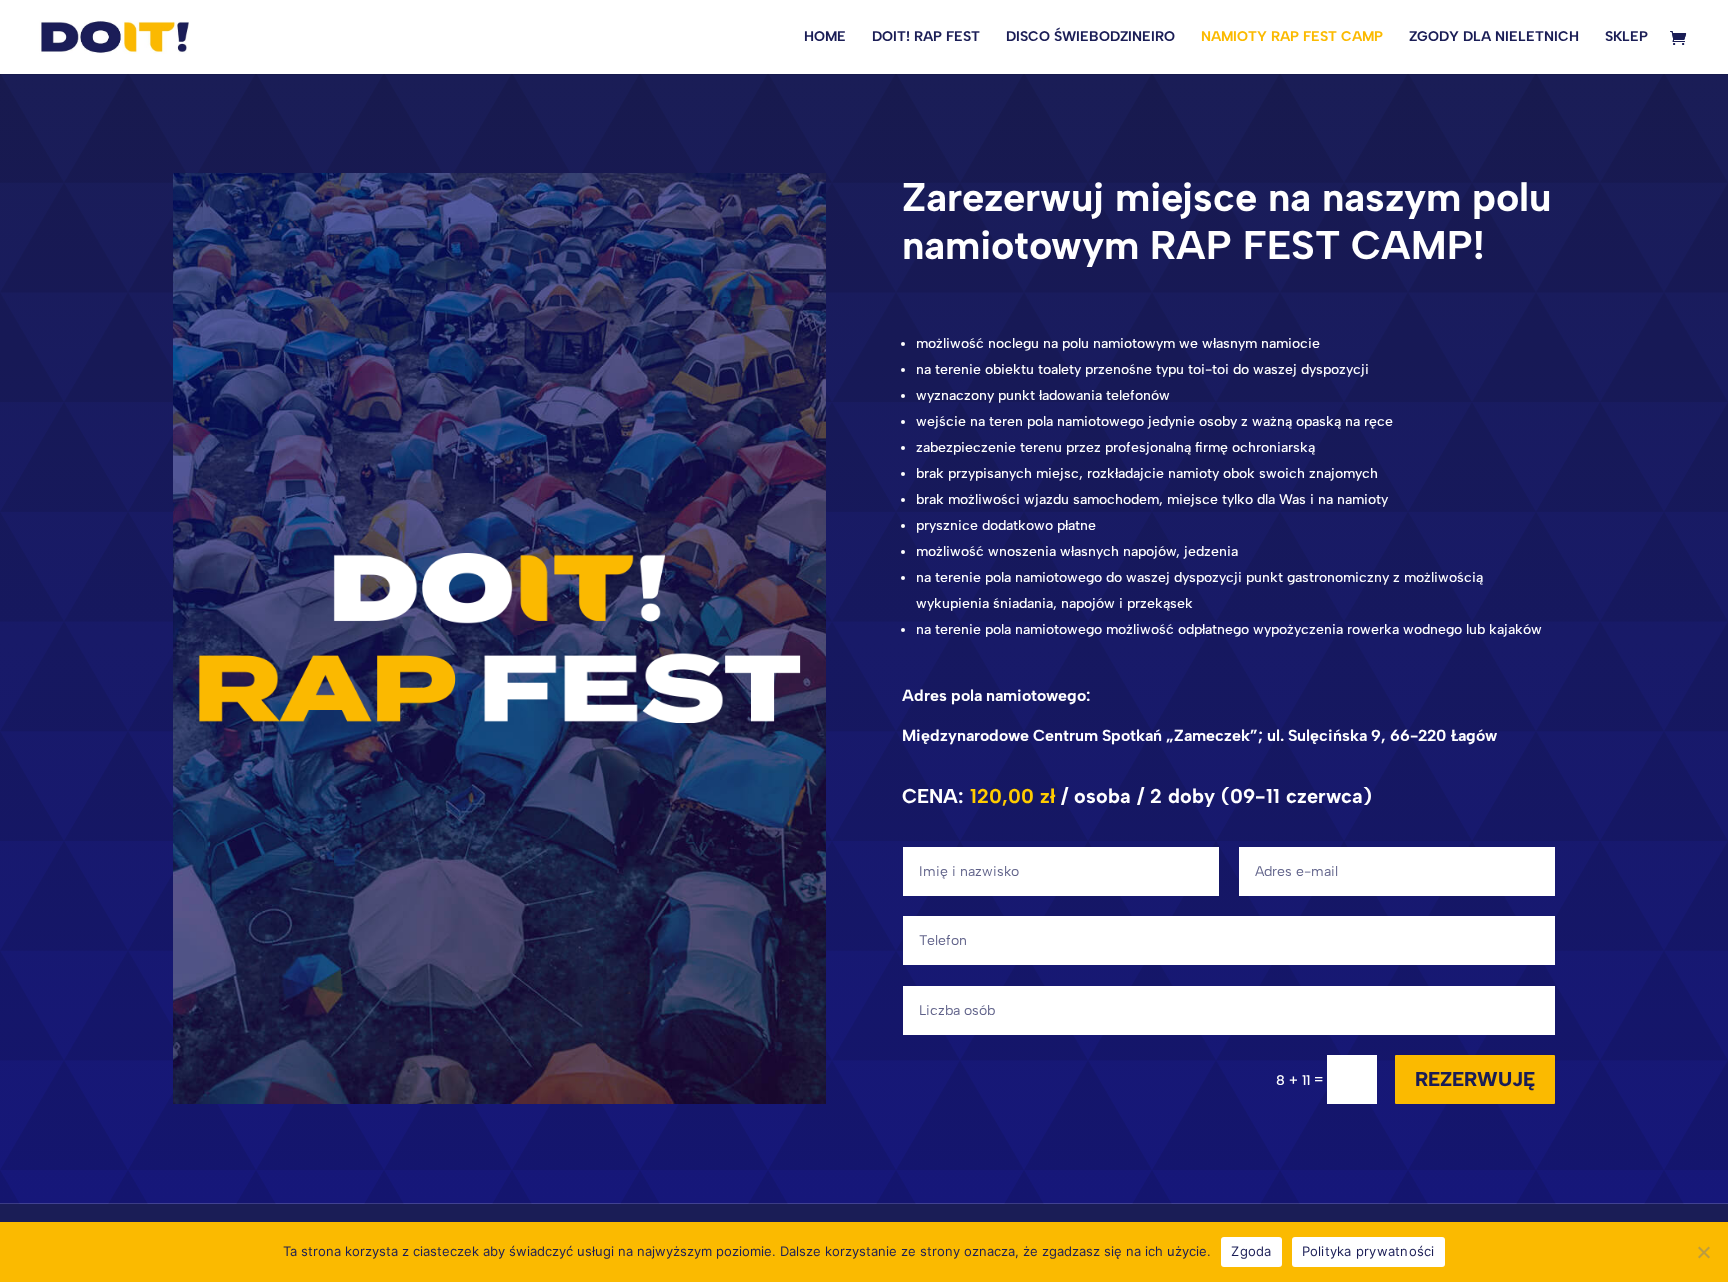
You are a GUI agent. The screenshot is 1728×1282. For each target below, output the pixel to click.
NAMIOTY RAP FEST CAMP (1292, 37)
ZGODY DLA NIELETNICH (1494, 37)
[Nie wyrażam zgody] (1703, 1252)
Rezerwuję (1475, 1079)
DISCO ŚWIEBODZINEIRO (1090, 37)
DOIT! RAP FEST (926, 37)
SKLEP (1626, 37)
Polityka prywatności (1368, 1251)
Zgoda (1251, 1251)
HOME (825, 37)
